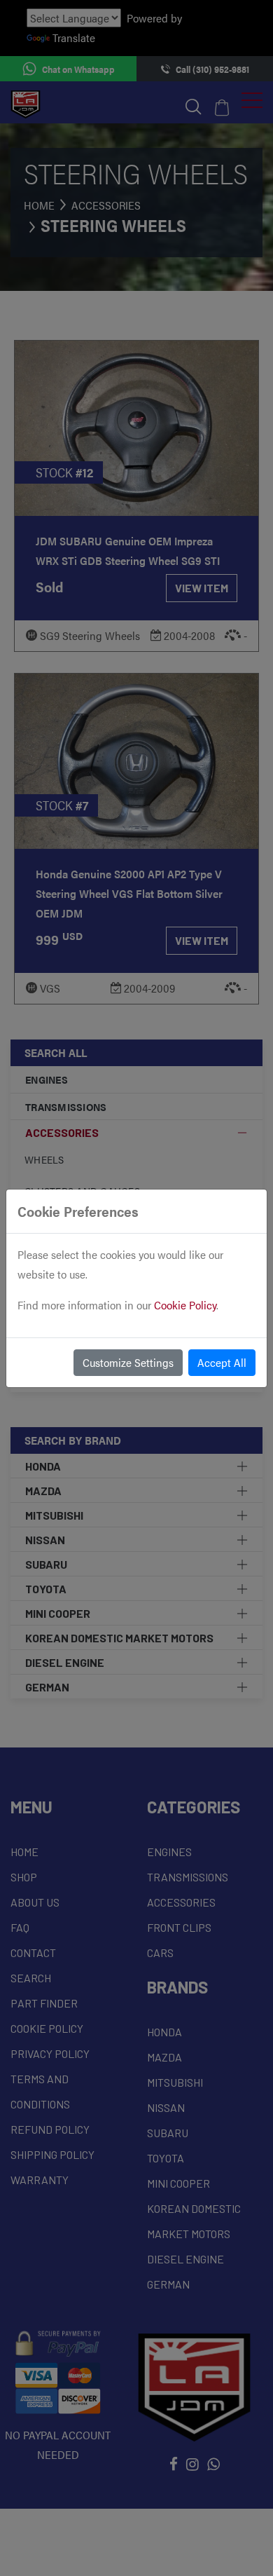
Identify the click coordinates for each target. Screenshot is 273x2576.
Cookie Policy (185, 1305)
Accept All (222, 1362)
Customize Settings (128, 1362)
